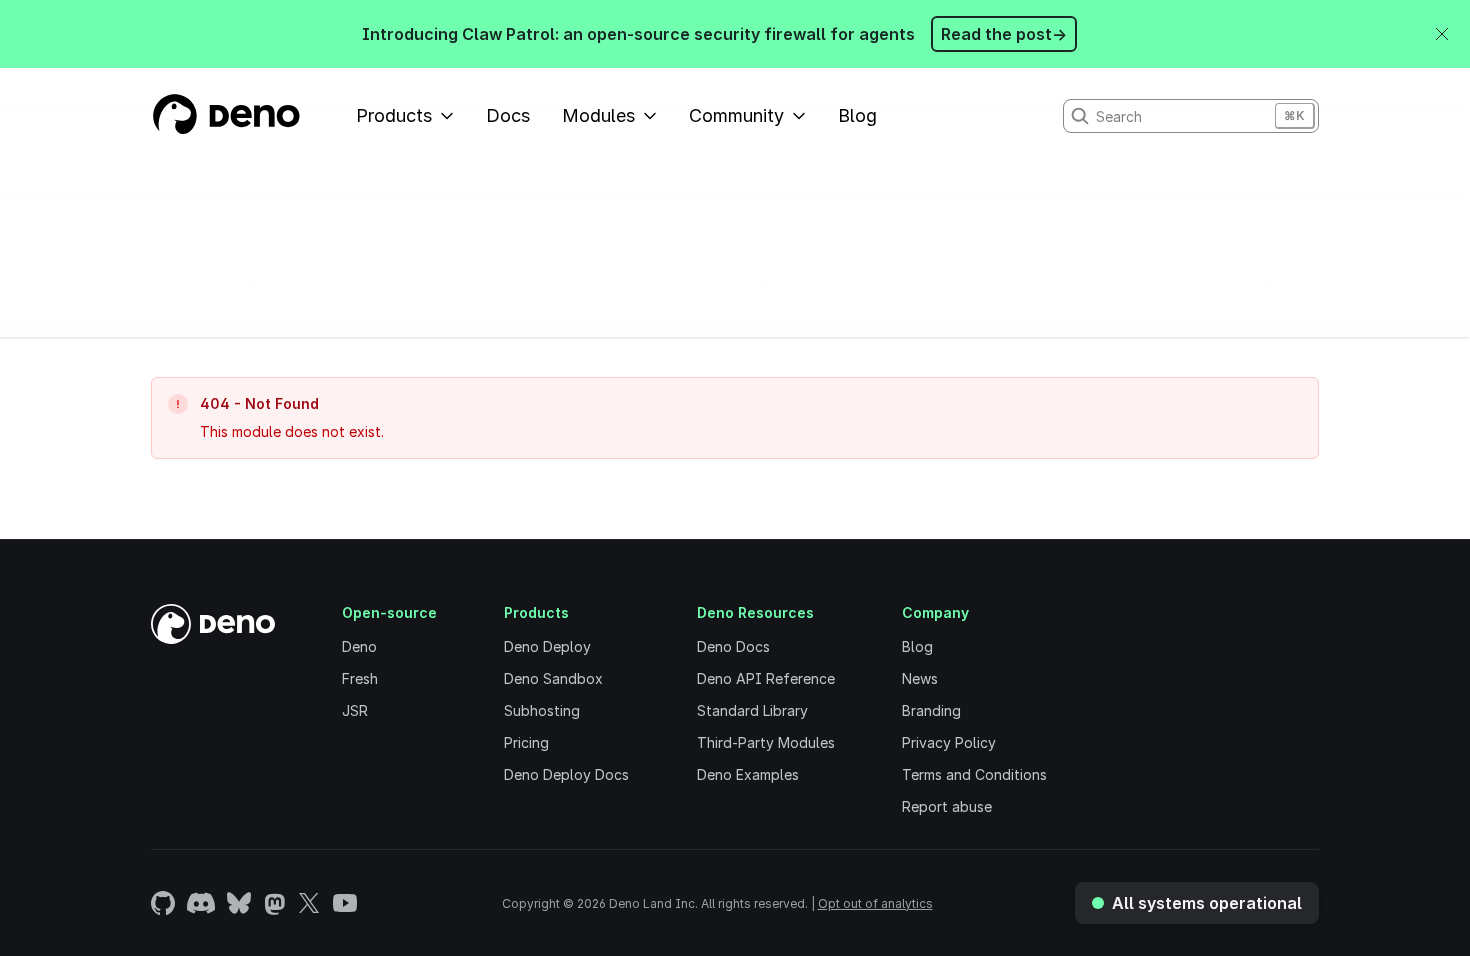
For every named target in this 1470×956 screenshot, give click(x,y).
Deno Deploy (547, 646)
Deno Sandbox (553, 678)
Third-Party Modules (766, 742)
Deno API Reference (766, 678)
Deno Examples (748, 774)
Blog (857, 115)
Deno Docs (733, 646)
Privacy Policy (949, 742)
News (920, 678)
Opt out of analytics (875, 903)
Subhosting (542, 710)
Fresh (360, 678)
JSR (355, 710)
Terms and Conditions (974, 774)
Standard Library (752, 710)
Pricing (526, 742)
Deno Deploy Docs (566, 774)
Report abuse (947, 806)
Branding (931, 710)
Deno (359, 646)
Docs (508, 115)
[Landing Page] (225, 116)
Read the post (1004, 34)
